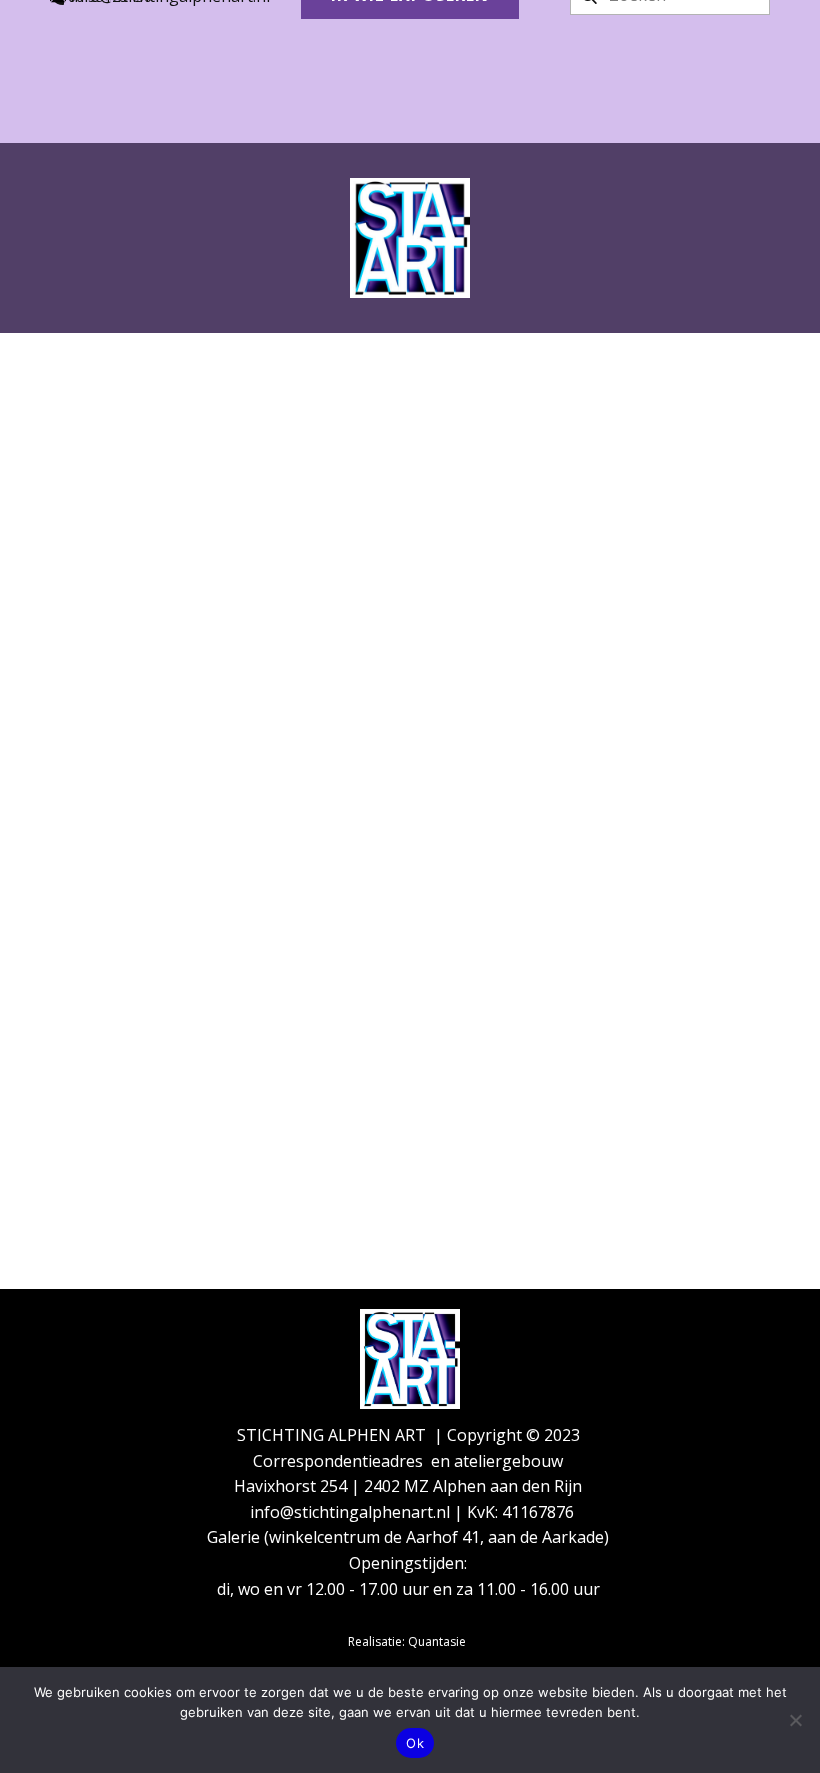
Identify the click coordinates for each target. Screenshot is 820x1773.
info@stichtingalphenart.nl (352, 1512)
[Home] (410, 238)
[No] (795, 1720)
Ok (415, 1743)
